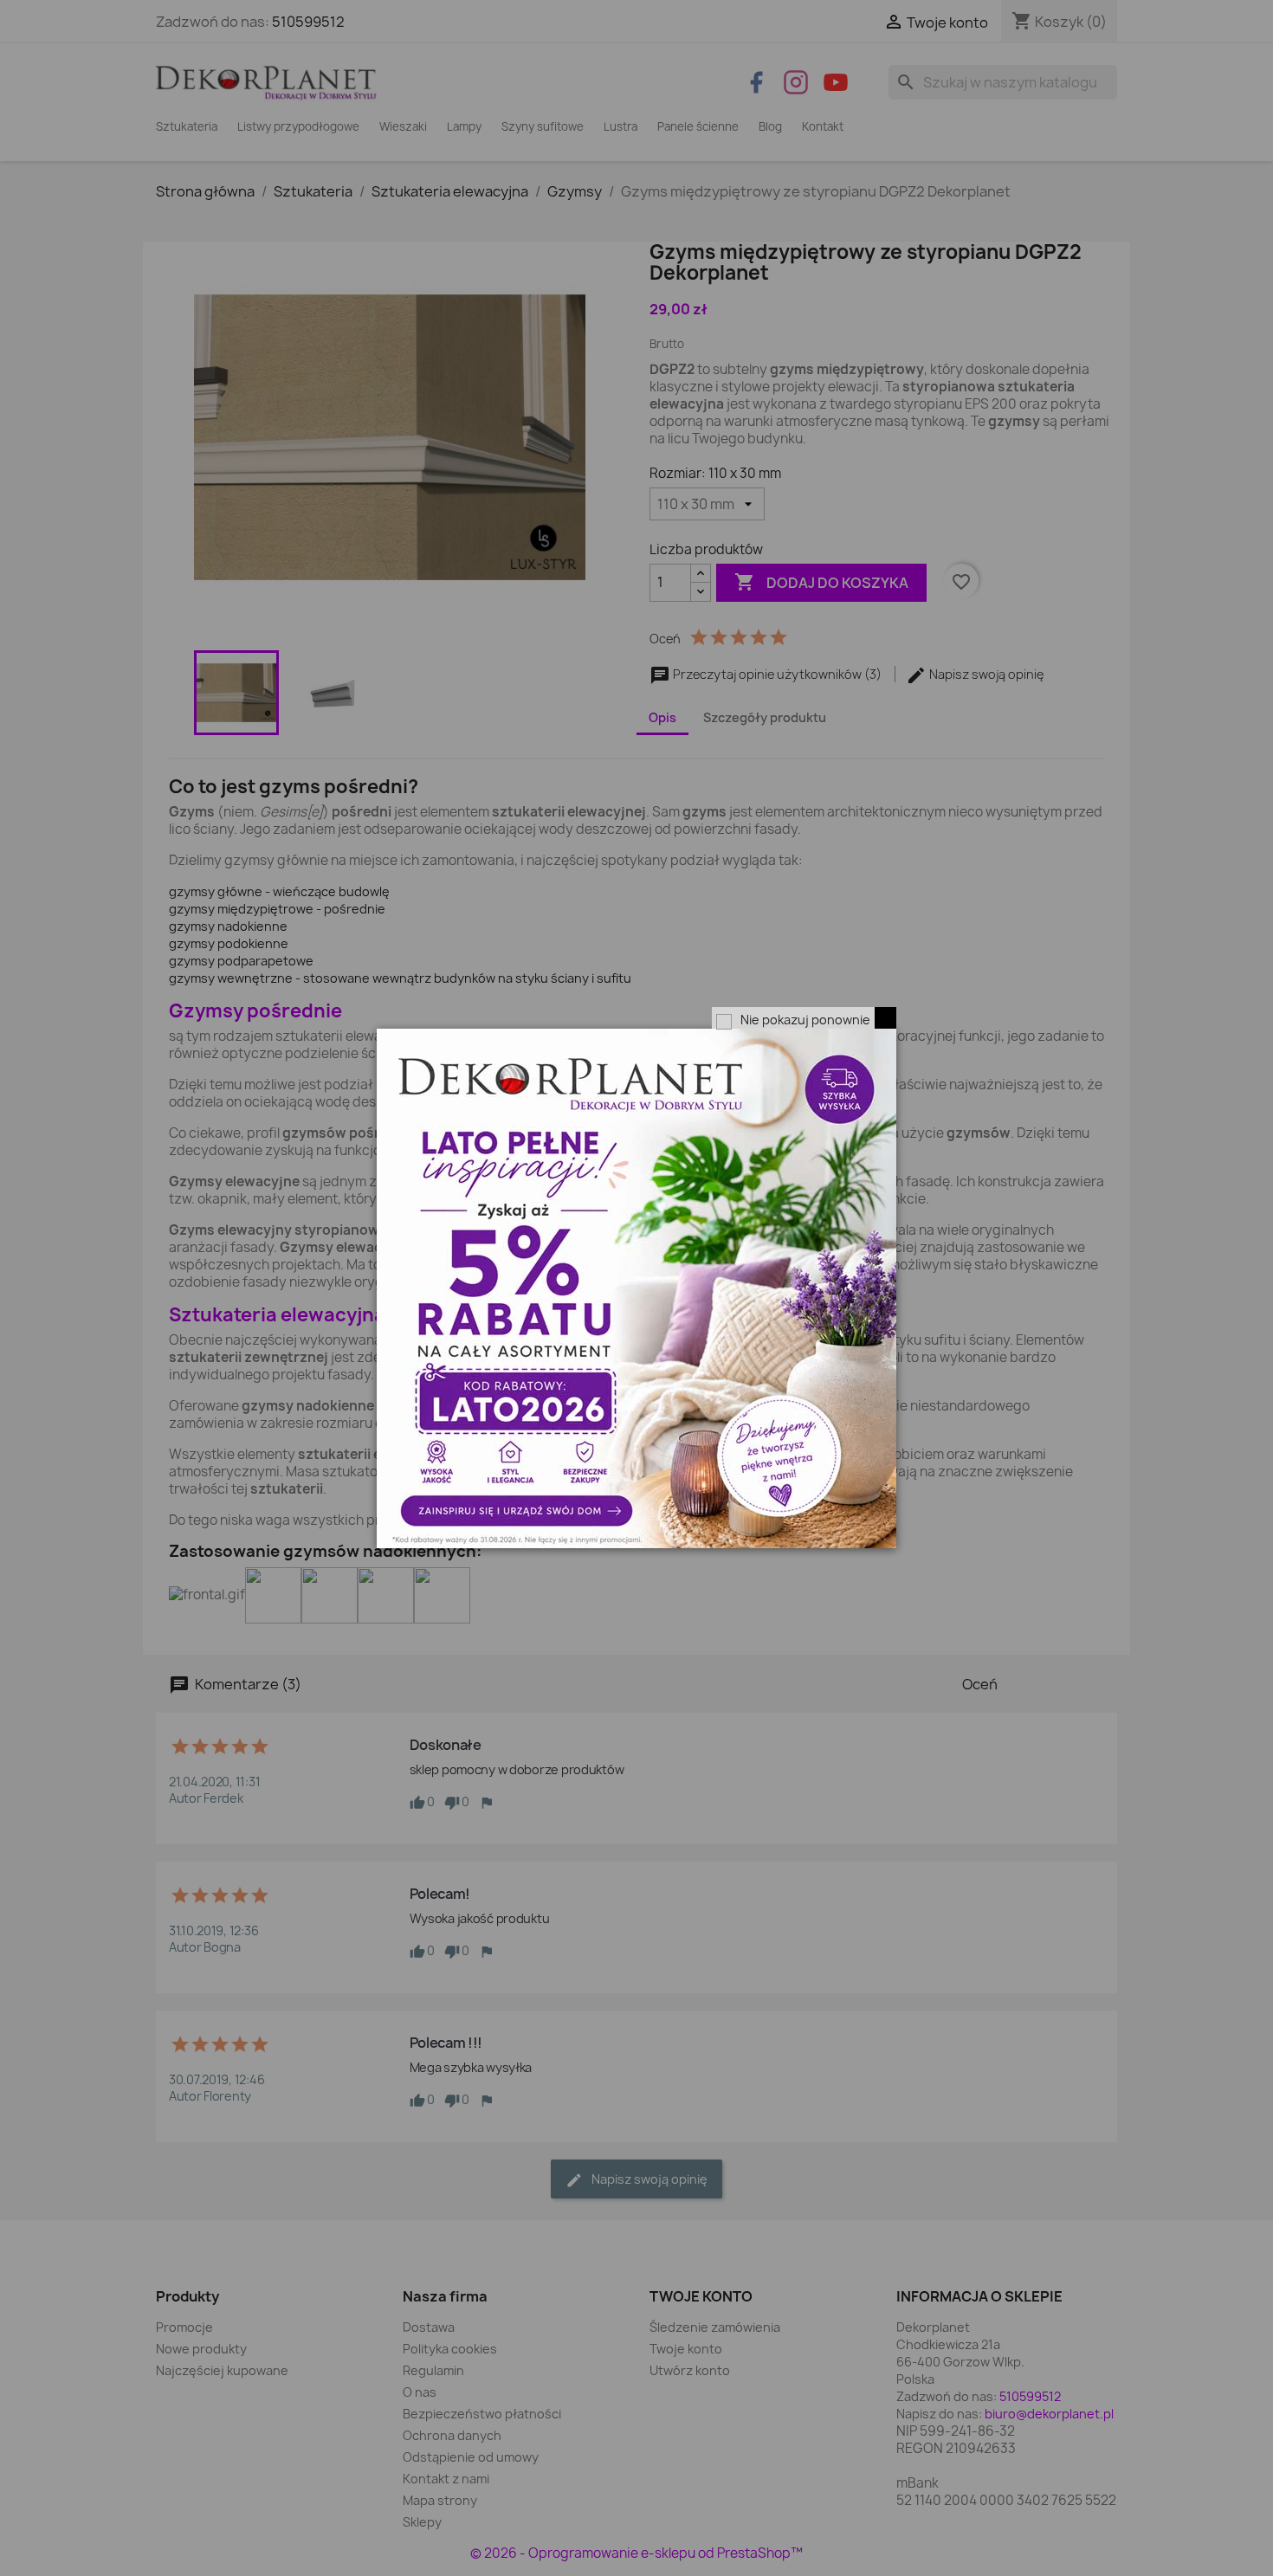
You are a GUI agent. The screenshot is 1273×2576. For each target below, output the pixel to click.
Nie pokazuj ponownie (805, 1020)
